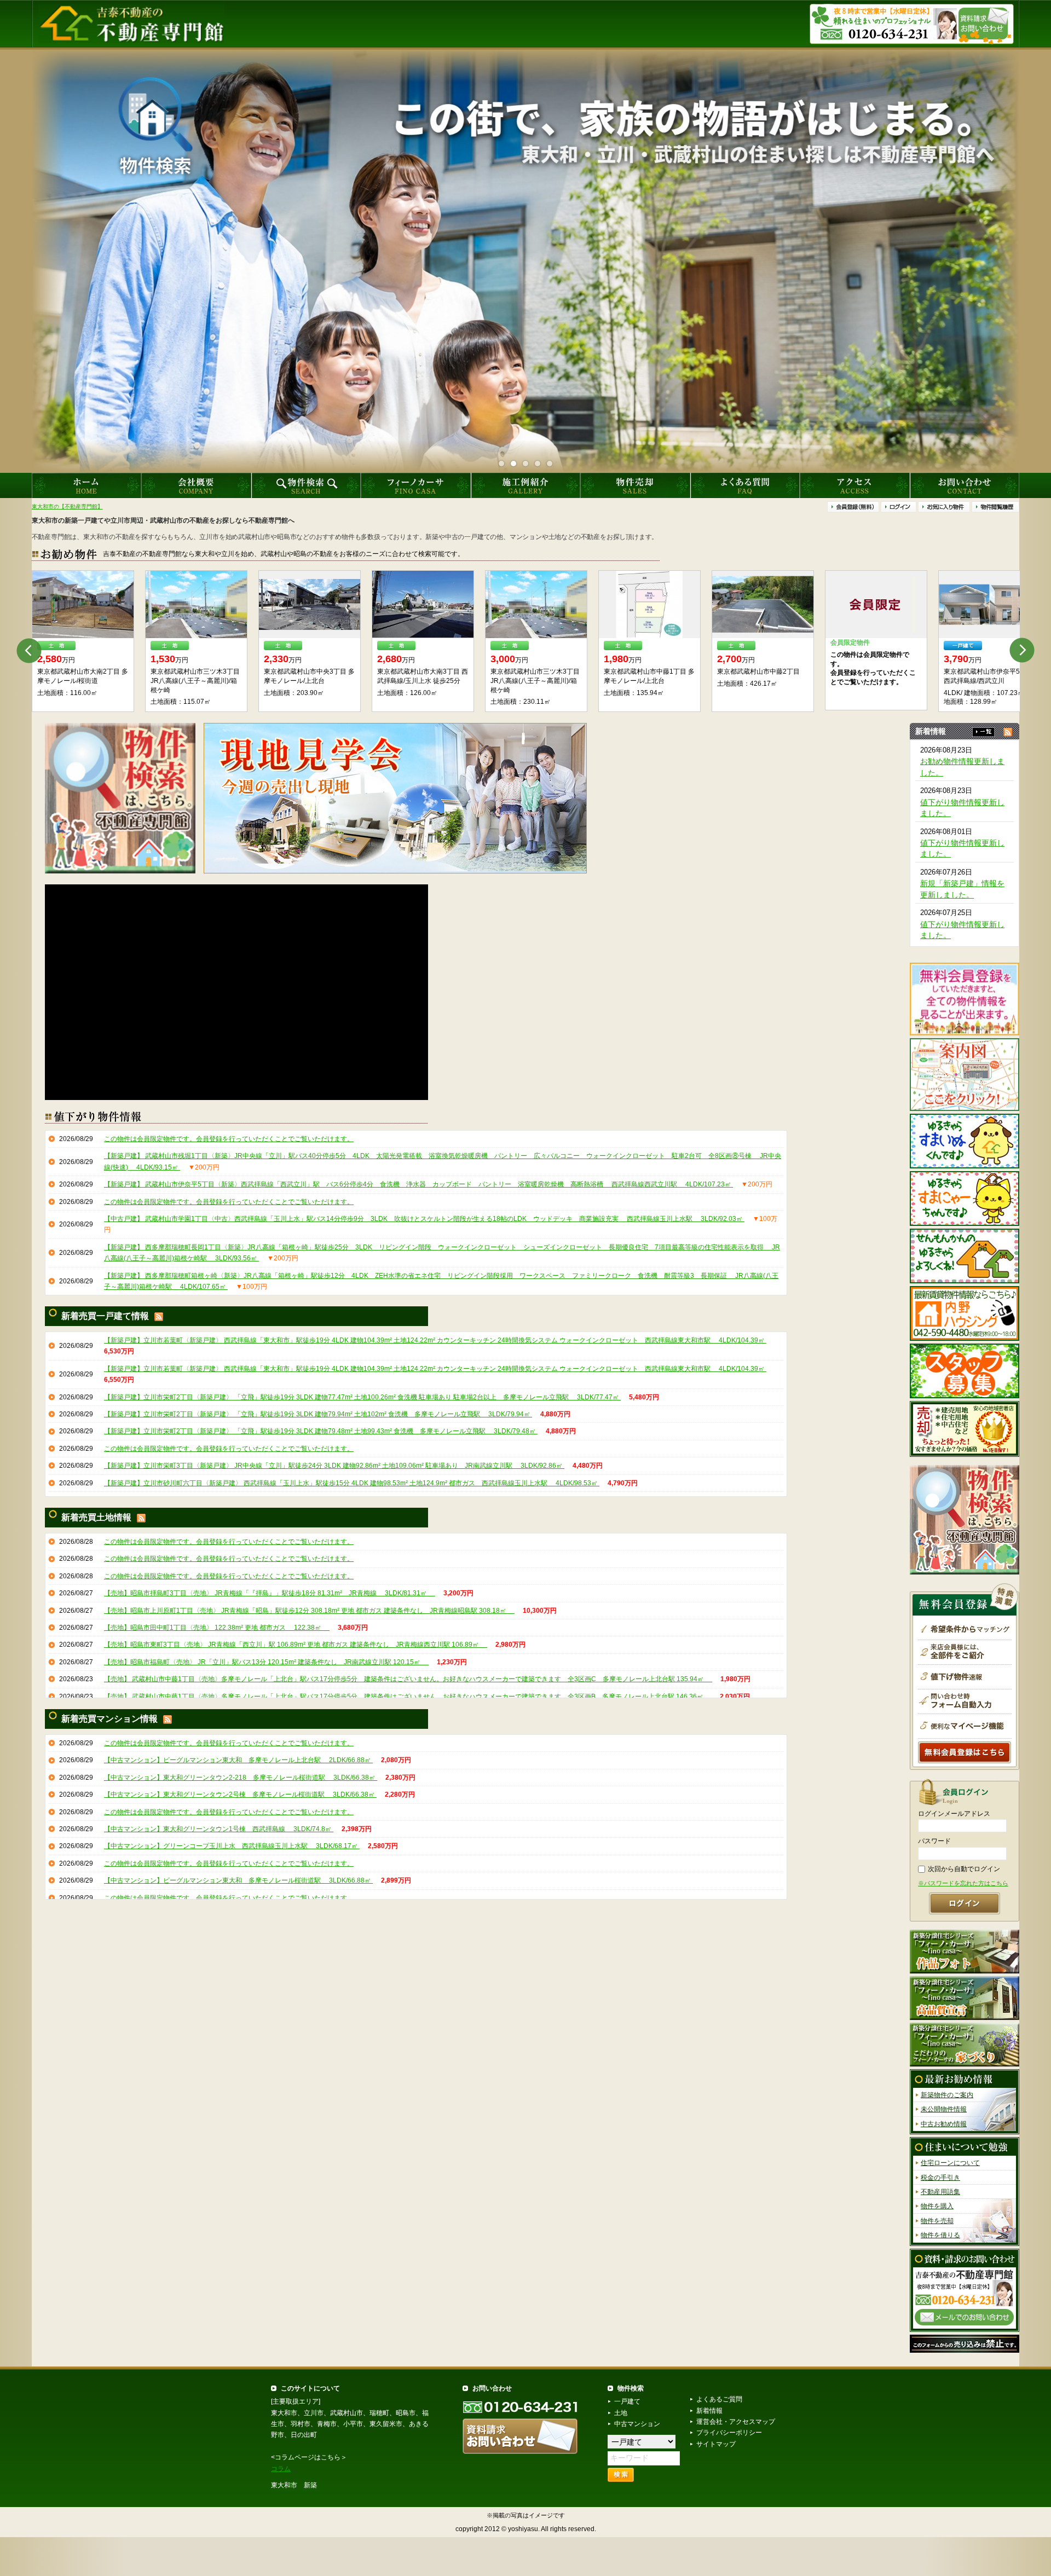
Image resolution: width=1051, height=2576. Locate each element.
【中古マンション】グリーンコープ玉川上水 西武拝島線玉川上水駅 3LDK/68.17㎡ (232, 1846)
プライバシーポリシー (729, 2433)
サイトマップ (716, 2444)
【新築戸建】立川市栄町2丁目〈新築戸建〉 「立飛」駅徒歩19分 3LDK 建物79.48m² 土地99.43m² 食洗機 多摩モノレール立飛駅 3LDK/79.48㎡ (321, 1432)
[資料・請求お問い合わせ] (965, 2290)
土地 (621, 2413)
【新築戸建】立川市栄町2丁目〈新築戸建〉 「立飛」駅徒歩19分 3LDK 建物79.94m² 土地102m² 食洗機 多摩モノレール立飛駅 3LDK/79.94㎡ (318, 1414)
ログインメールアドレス (954, 1814)
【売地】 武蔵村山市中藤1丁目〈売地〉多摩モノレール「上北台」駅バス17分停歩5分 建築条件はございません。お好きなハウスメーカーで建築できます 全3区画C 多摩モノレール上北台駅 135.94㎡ (408, 1679)
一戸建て (627, 2401)
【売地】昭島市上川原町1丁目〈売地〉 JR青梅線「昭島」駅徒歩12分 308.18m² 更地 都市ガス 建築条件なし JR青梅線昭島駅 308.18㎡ (309, 1611)
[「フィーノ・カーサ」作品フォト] (965, 1952)
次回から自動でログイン (964, 1869)
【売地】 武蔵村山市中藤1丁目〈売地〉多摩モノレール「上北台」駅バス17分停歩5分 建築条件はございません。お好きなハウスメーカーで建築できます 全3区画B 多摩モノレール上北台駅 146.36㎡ (408, 1697)
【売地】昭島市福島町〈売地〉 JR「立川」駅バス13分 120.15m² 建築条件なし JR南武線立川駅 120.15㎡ (266, 1662)
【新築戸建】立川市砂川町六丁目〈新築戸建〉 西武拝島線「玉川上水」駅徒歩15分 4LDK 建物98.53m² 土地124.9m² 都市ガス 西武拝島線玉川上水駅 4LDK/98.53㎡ (352, 1483)
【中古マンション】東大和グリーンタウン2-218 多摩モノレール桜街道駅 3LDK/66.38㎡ (241, 1778)
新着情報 (709, 2411)
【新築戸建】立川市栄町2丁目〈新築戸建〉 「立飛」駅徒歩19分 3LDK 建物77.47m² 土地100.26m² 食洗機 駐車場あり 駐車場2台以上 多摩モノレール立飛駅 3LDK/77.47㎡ (362, 1397)
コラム (281, 2469)
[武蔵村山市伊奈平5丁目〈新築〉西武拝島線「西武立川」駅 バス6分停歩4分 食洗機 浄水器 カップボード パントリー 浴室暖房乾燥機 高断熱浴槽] (83, 604)
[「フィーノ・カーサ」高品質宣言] (965, 1998)
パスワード (934, 1842)
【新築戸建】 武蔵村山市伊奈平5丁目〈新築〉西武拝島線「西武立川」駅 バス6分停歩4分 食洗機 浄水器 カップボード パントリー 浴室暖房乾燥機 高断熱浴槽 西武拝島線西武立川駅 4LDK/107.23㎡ (418, 1184)
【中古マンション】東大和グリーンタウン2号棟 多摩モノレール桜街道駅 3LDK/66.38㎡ (240, 1794)
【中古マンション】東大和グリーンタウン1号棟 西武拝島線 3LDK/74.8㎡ (219, 1829)
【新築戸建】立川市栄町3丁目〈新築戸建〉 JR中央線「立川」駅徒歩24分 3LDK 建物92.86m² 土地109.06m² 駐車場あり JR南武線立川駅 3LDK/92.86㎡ (334, 1466)
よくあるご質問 (719, 2399)
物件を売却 (937, 2221)
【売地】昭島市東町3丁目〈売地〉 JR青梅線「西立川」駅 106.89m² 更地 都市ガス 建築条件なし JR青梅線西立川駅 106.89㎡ (296, 1645)
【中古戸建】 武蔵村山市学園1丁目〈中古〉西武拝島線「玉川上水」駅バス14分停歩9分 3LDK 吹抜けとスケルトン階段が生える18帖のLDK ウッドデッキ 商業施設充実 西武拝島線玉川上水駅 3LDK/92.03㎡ (424, 1219)
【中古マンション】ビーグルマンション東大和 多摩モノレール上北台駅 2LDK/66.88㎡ (238, 1760)
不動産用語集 (940, 2192)
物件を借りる (940, 2236)
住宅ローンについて (950, 2163)
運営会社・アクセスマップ (736, 2422)
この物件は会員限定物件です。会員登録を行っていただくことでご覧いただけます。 (229, 1139)
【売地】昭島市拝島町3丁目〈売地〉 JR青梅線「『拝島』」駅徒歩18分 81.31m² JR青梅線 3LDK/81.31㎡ (270, 1593)
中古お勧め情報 (944, 2124)
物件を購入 (937, 2207)
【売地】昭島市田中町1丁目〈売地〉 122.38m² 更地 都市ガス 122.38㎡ (217, 1628)
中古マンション (637, 2424)
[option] (83, 641)
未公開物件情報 (944, 2110)
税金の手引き (940, 2178)
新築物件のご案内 (947, 2095)
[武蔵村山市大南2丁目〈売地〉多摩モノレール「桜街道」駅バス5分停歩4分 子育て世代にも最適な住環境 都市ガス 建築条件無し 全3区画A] (989, 604)
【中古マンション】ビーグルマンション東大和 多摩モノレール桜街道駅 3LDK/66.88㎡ (238, 1880)
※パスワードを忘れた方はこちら (963, 1884)
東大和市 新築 (294, 2485)
